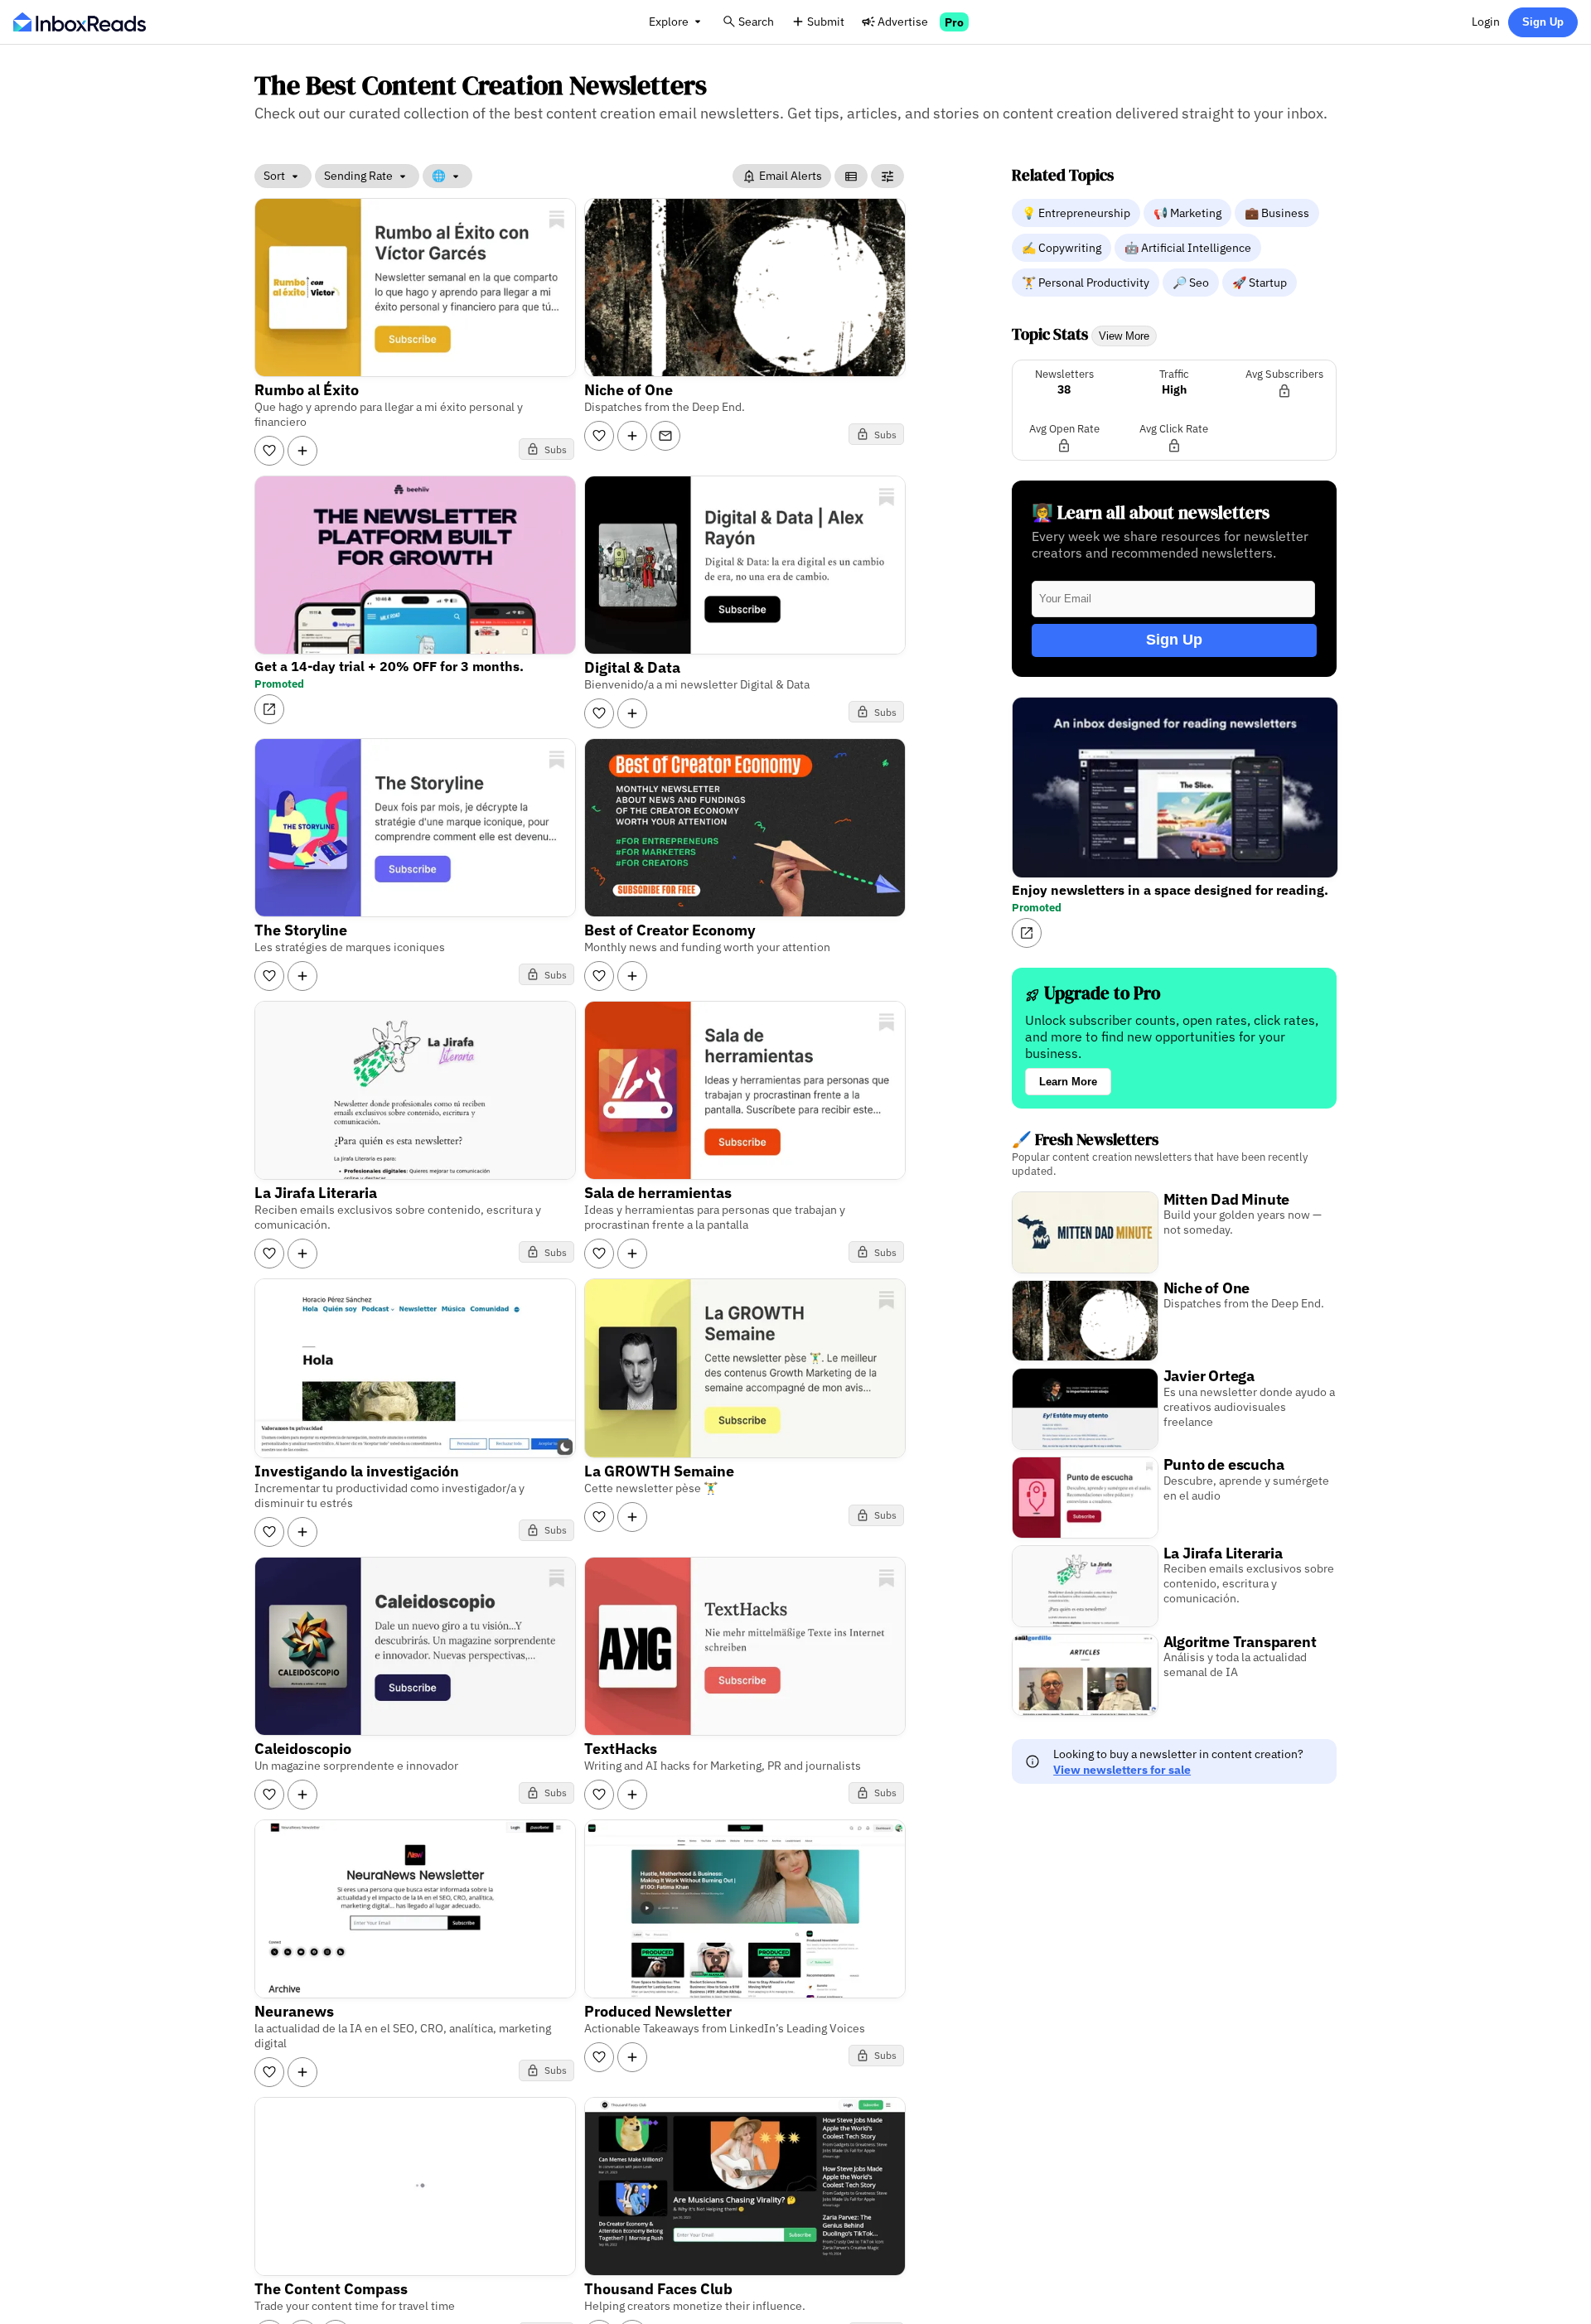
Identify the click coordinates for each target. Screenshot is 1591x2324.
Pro (954, 22)
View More (1124, 336)
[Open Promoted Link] (269, 709)
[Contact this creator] (665, 436)
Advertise (903, 21)
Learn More (1068, 1082)
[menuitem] (1078, 212)
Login (1486, 21)
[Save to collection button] (302, 451)
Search (756, 21)
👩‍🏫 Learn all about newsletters (1151, 512)
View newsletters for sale (1122, 1769)
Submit (826, 21)
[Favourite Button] (269, 451)
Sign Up (1543, 22)
